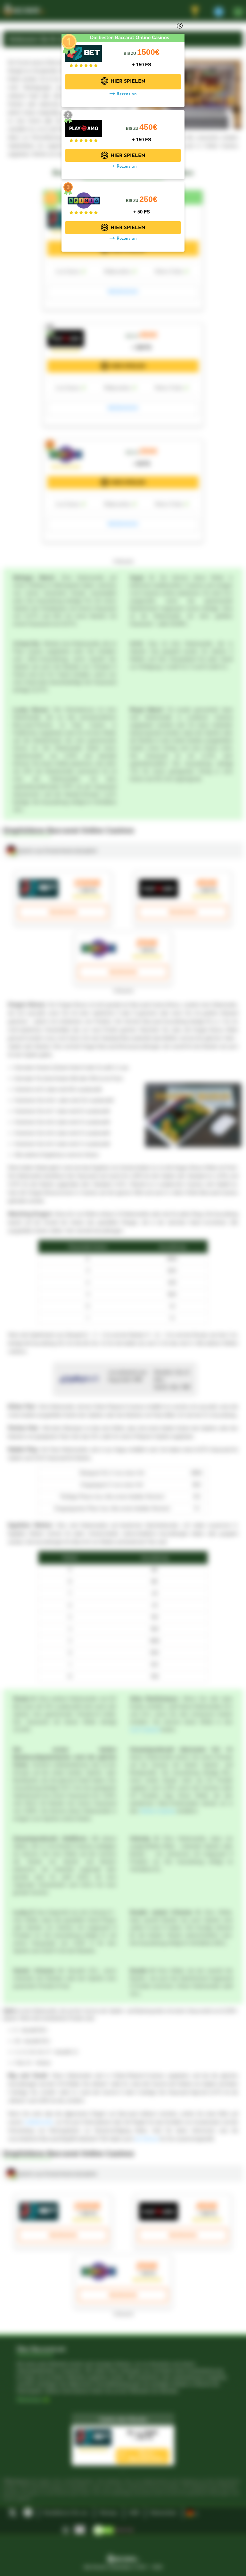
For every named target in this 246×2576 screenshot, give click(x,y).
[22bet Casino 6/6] (84, 50)
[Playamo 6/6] (84, 125)
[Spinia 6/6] (84, 197)
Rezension (127, 94)
